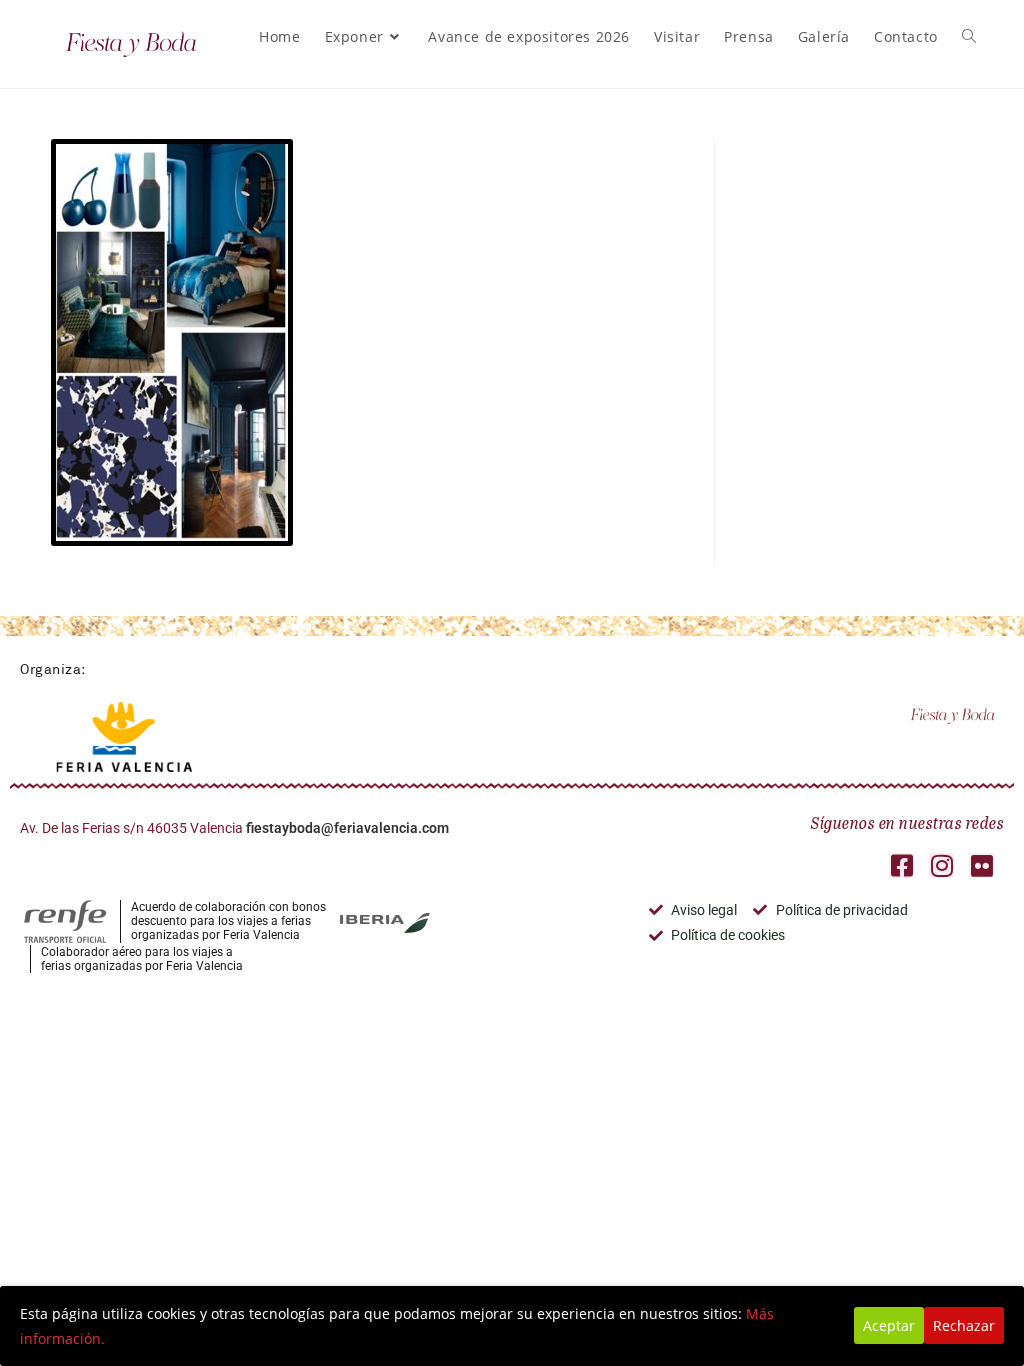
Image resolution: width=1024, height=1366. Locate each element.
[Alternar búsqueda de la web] (969, 37)
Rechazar (964, 1325)
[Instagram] (941, 865)
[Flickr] (981, 865)
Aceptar (889, 1325)
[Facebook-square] (901, 865)
